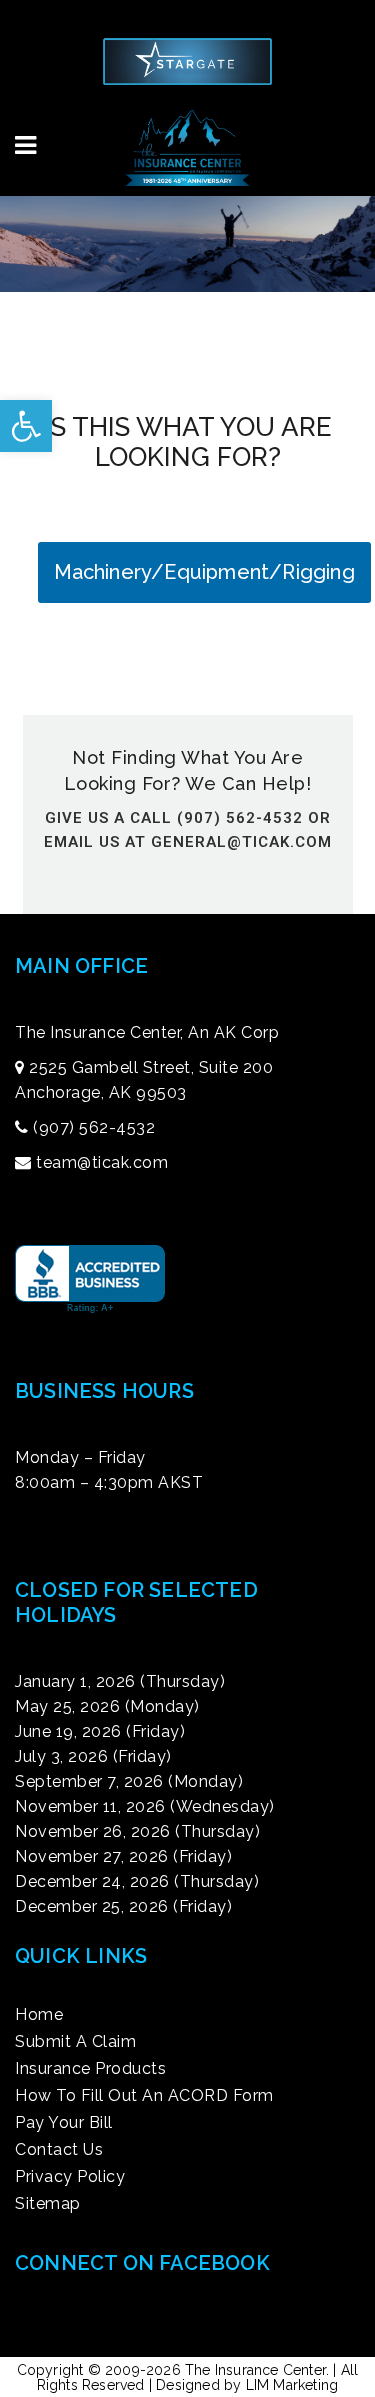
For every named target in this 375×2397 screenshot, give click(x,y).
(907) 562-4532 (94, 1127)
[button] (26, 426)
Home (39, 2015)
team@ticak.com (102, 1162)
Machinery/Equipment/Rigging (204, 572)
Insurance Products (90, 2069)
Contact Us (59, 2150)
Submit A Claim (75, 2042)
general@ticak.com (241, 842)
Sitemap (48, 2204)
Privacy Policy (70, 2177)
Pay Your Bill (64, 2123)
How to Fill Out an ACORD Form (144, 2096)
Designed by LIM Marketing (247, 2385)
